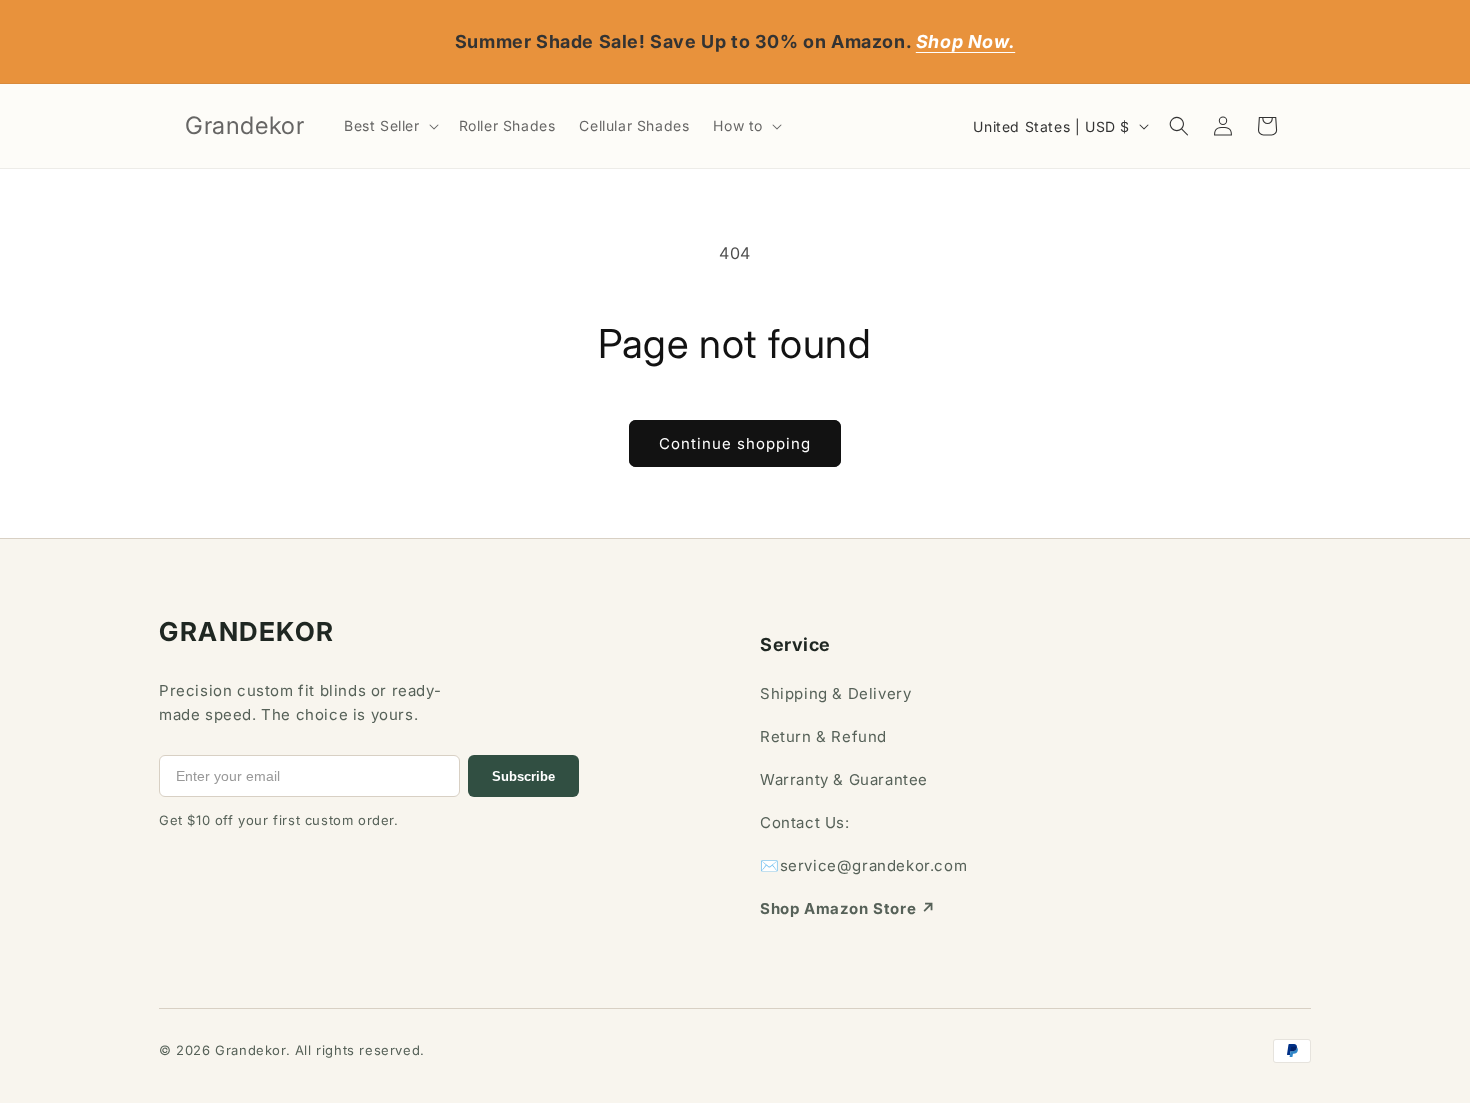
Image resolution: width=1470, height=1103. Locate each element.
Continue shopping (735, 443)
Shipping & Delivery (835, 693)
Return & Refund (823, 736)
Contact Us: (805, 822)
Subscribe (523, 776)
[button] (389, 126)
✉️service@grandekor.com (863, 865)
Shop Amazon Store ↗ (847, 908)
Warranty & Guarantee (844, 779)
